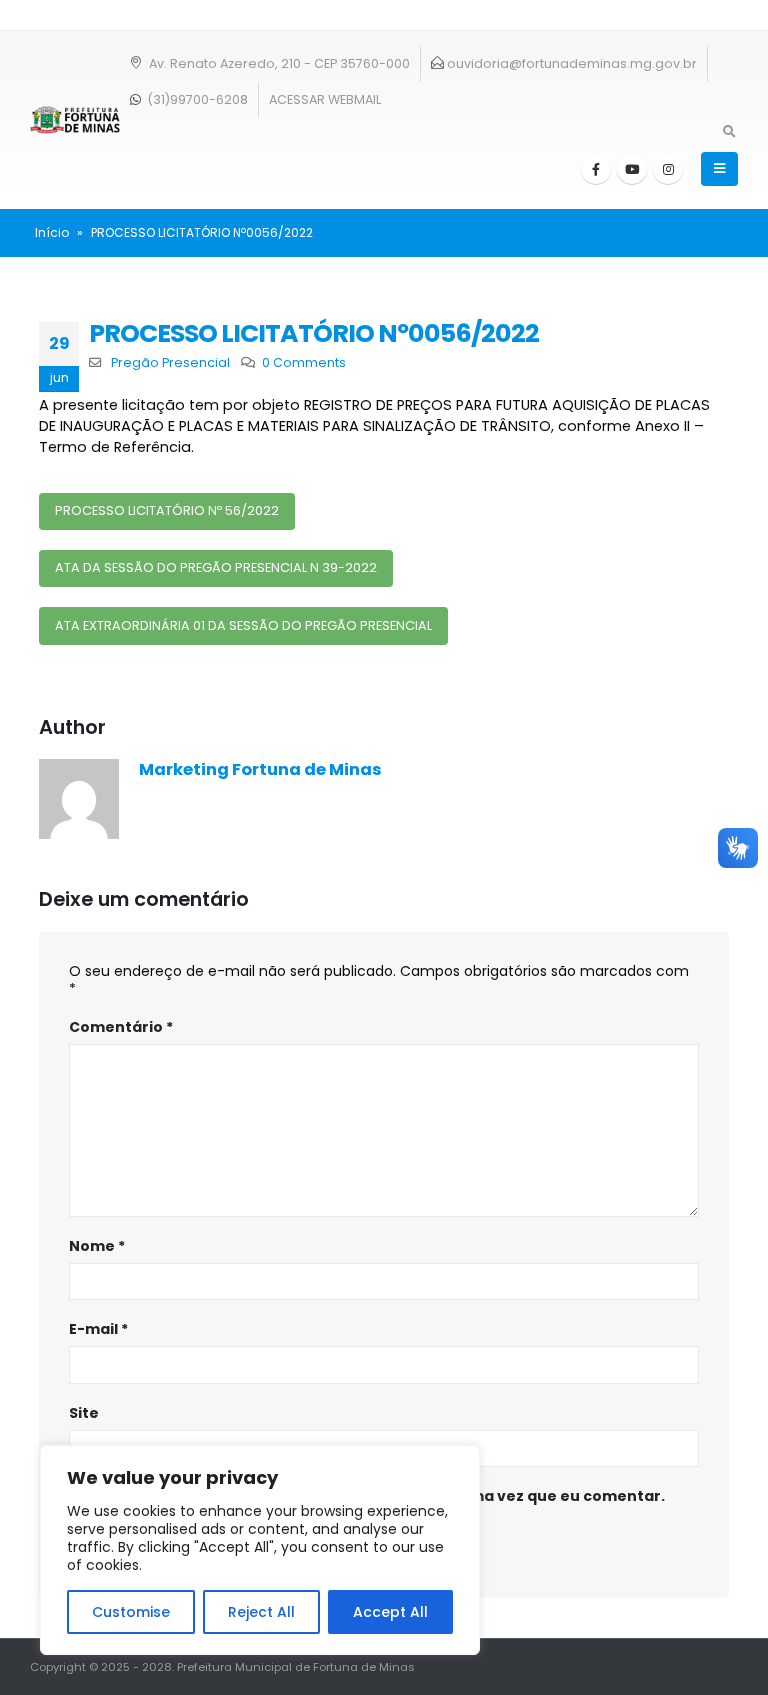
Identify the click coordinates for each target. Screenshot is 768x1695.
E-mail (98, 1329)
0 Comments (304, 362)
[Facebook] (596, 169)
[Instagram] (668, 169)
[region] (260, 1550)
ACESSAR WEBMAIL (325, 99)
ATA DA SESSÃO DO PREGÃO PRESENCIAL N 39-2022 (216, 567)
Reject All (261, 1612)
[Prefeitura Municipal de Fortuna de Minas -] (75, 120)
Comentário (121, 1027)
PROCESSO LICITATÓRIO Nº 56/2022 (167, 510)
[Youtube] (632, 169)
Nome (97, 1246)
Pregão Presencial (170, 362)
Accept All (390, 1612)
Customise (131, 1612)
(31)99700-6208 (196, 99)
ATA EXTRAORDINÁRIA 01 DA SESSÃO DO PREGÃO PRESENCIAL (243, 625)
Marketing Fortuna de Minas (260, 769)
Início (52, 232)
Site (84, 1413)
